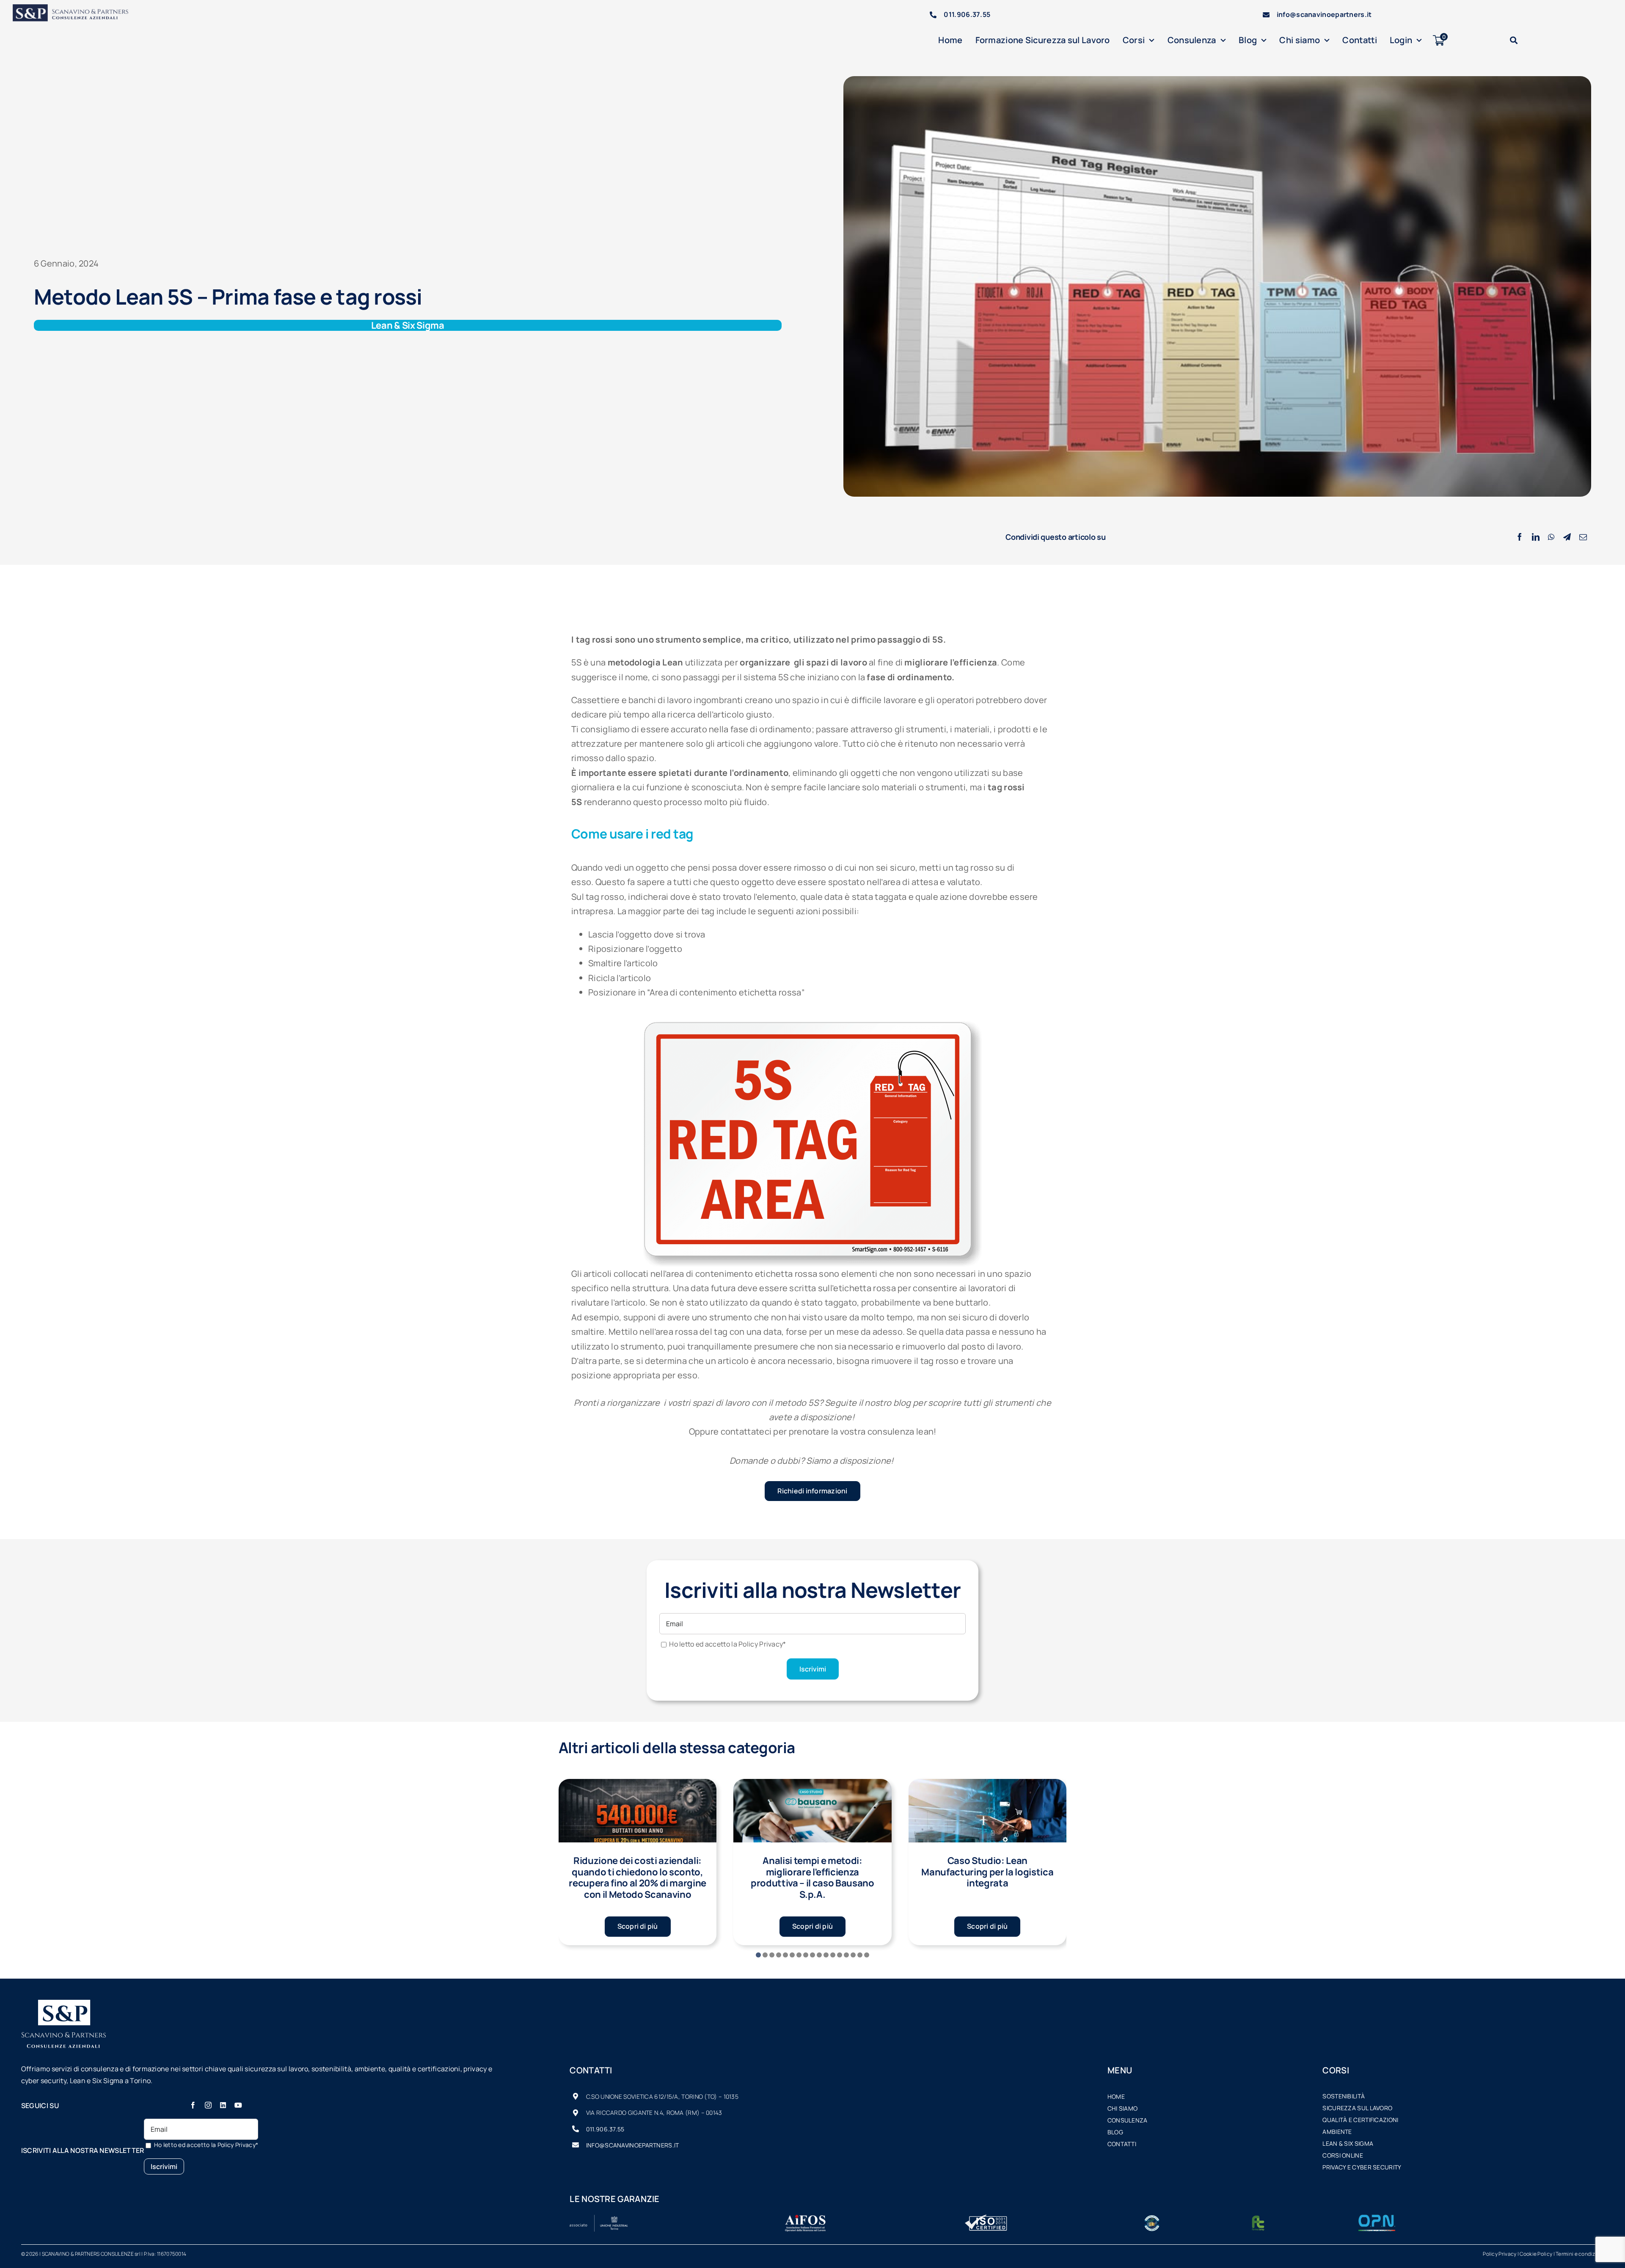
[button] (758, 1955)
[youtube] (238, 2105)
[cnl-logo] (1152, 2219)
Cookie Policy (1536, 2254)
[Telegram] (1567, 537)
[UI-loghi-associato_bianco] (599, 2219)
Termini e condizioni (1580, 2254)
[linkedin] (223, 2105)
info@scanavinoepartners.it (1324, 14)
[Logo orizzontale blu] (76, 8)
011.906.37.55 (967, 14)
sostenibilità (1344, 2096)
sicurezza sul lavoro (1357, 2108)
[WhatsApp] (1551, 537)
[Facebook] (1520, 537)
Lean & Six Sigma (1348, 2143)
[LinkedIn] (1536, 537)
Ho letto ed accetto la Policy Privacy (727, 1644)
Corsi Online (1343, 2155)
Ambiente (1337, 2132)
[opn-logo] (1377, 2219)
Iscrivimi (813, 1669)
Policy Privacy (1500, 2254)
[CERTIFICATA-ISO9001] (986, 2219)
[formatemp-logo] (1258, 2219)
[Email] (1583, 537)
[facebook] (193, 2105)
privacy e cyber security (1362, 2167)
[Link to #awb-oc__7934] (1514, 40)
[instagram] (208, 2105)
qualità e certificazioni (1360, 2120)
